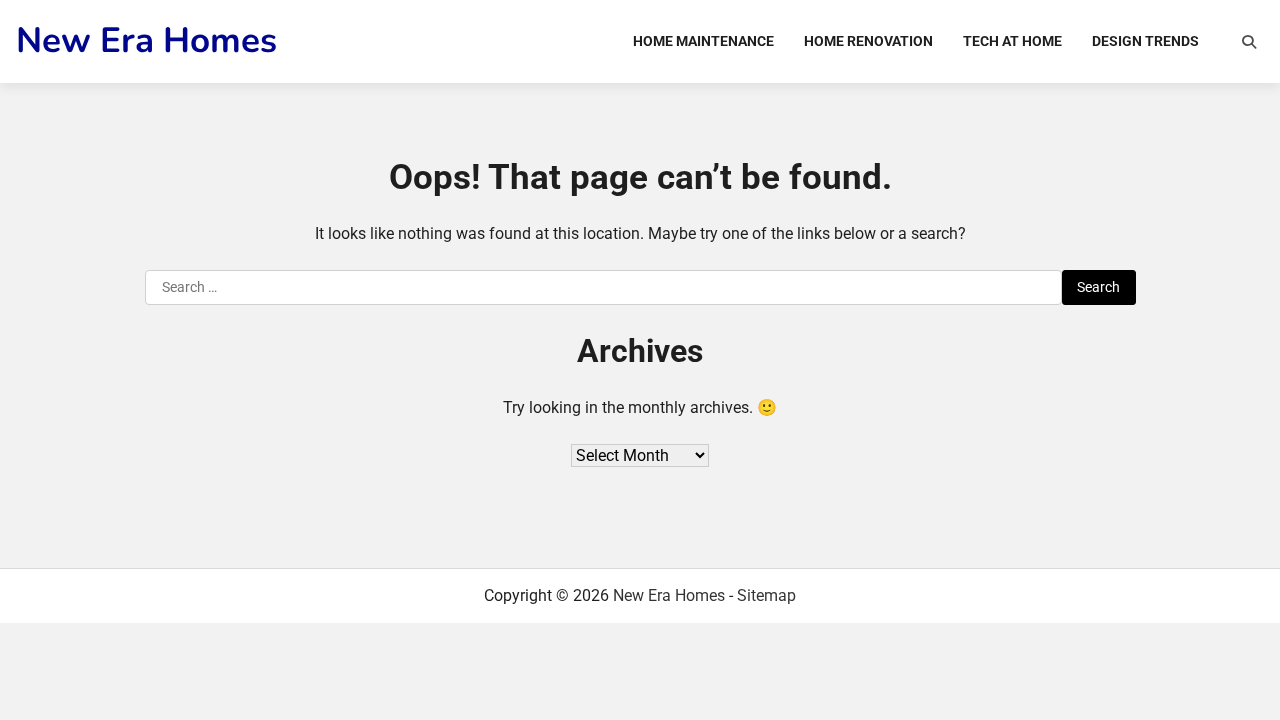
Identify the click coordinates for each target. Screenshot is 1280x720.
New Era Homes (146, 40)
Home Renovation (868, 41)
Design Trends (1145, 41)
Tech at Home (1012, 41)
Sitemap (766, 595)
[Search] (1249, 42)
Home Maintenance (703, 41)
